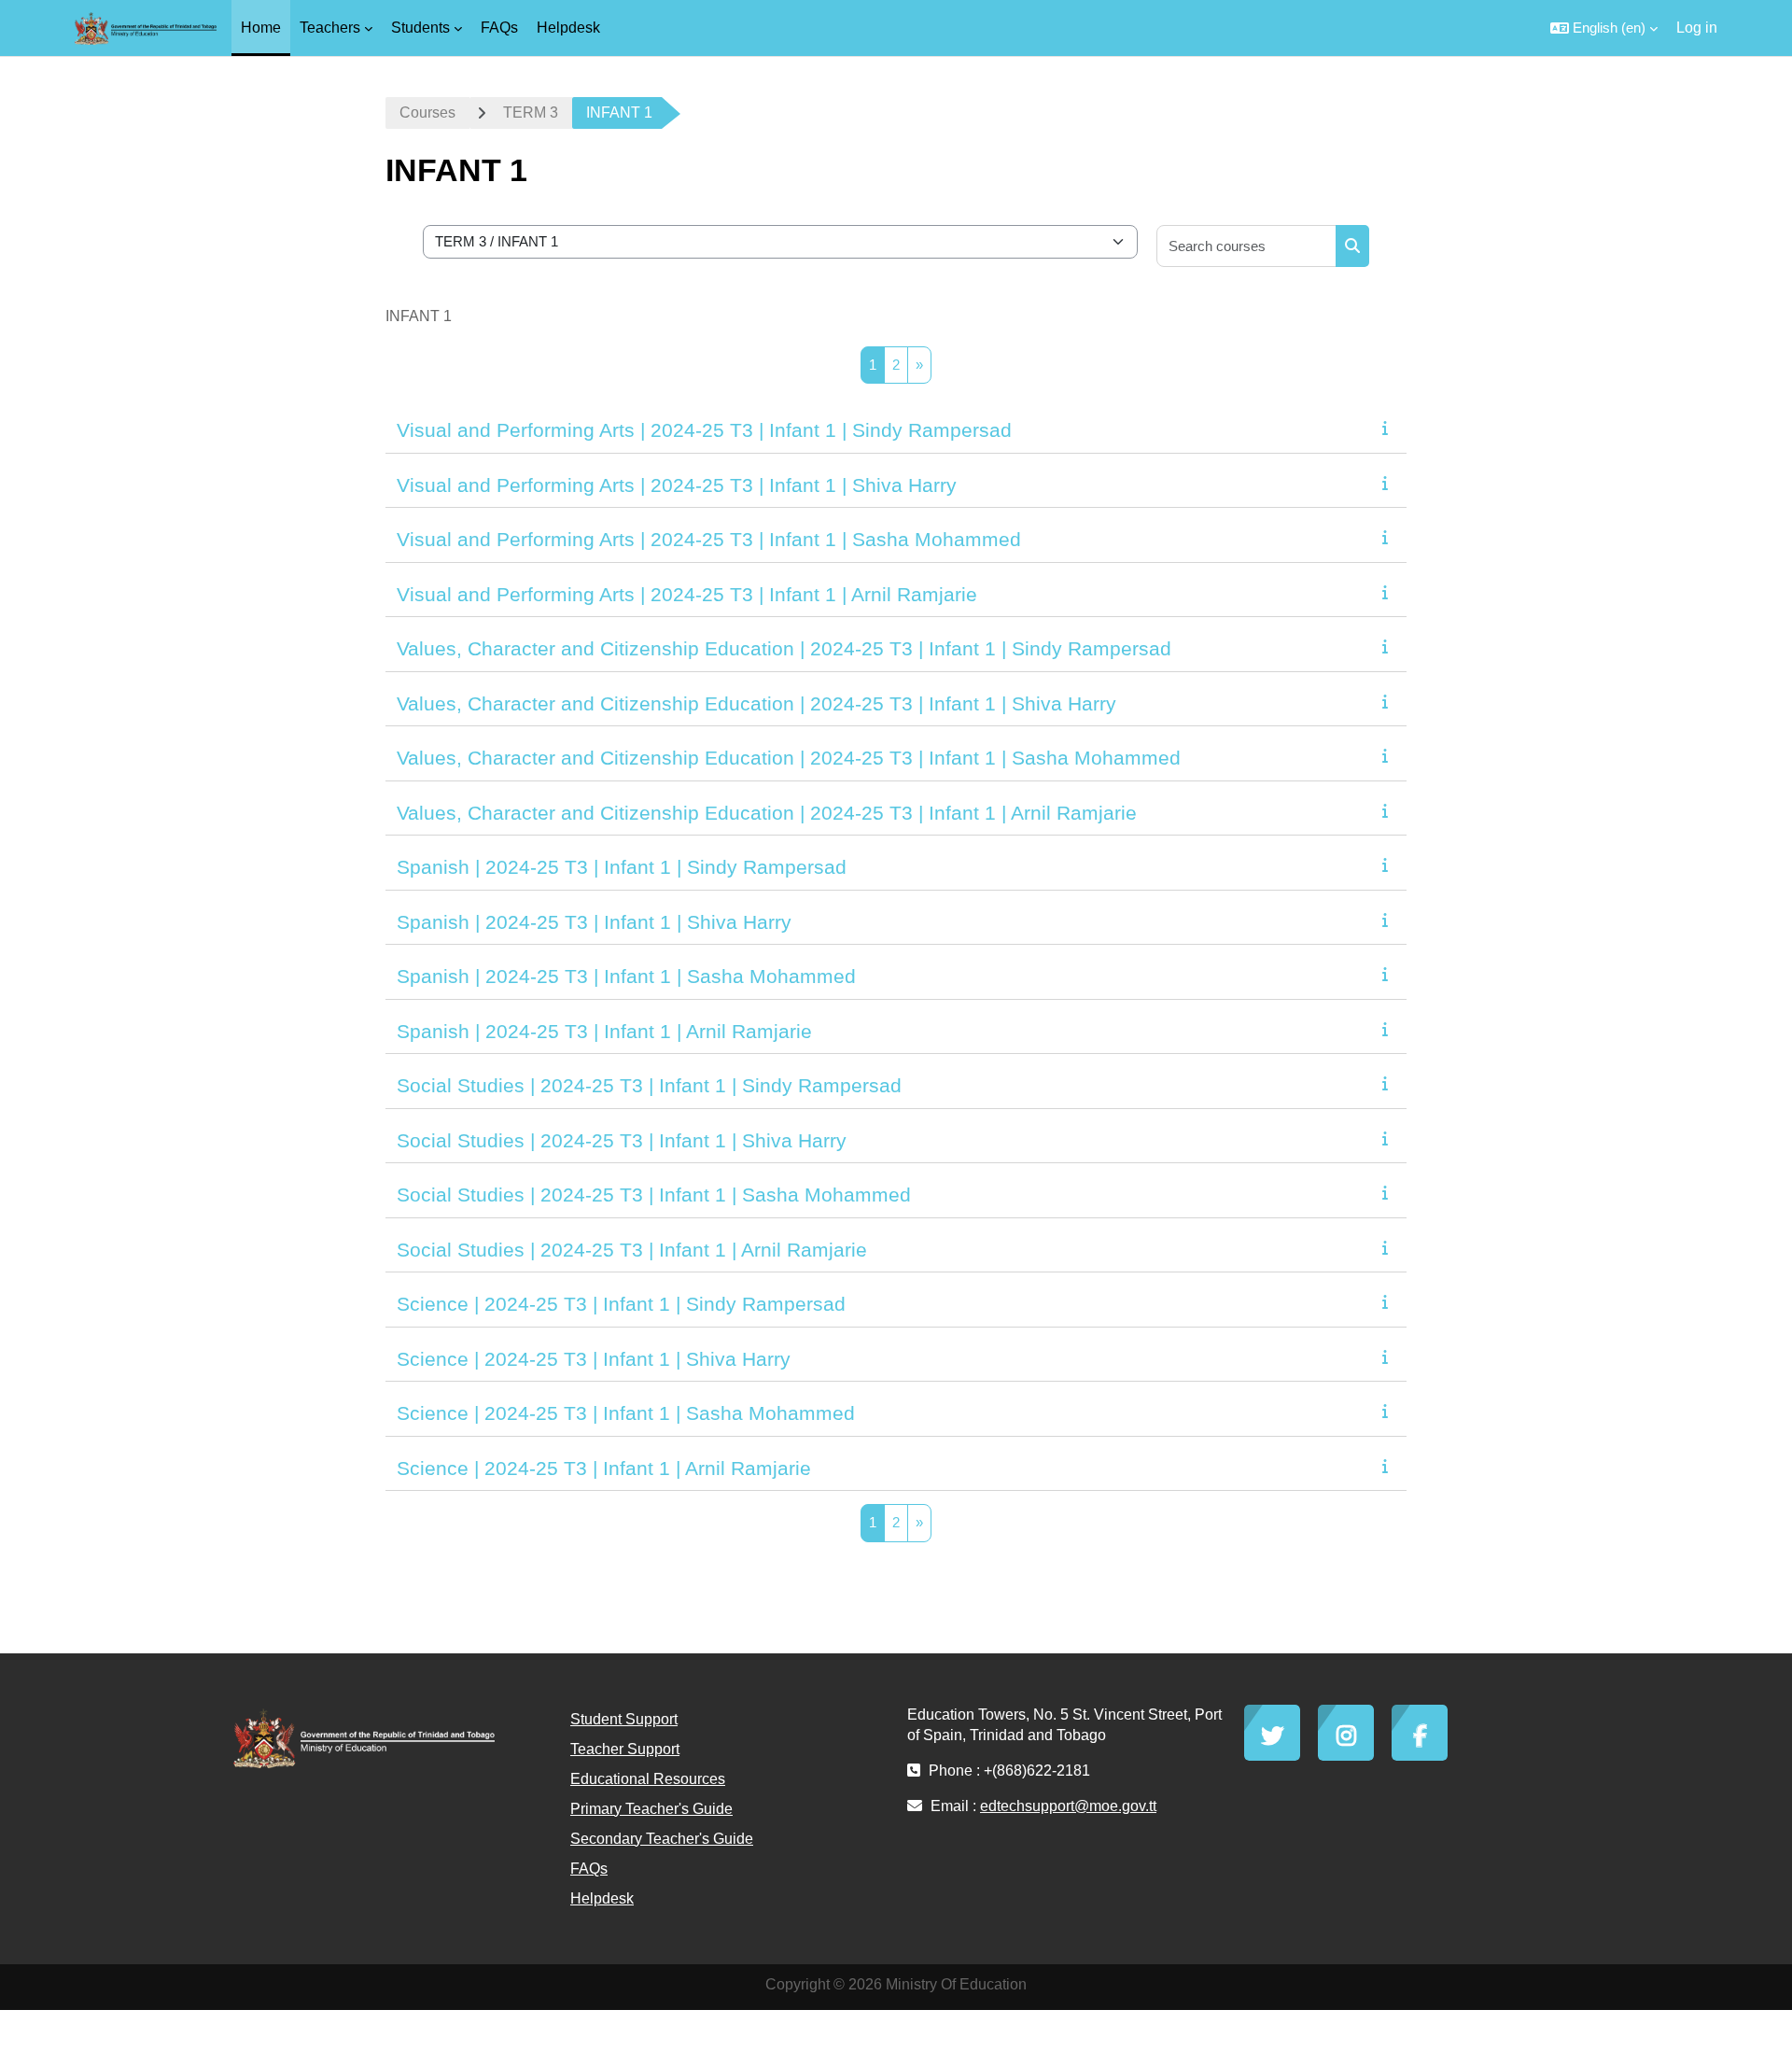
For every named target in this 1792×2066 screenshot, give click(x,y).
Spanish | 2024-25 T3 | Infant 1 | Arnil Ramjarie (604, 1031)
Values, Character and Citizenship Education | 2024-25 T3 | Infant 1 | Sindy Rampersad (784, 648)
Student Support (624, 1719)
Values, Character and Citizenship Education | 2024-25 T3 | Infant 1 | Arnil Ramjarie (767, 813)
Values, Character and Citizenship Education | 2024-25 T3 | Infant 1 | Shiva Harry (756, 703)
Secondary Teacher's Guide (662, 1839)
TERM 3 (531, 112)
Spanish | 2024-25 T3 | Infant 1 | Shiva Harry (594, 922)
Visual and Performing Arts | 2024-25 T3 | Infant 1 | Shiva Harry (677, 485)
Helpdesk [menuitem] (568, 28)
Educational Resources (648, 1779)
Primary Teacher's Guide (651, 1809)
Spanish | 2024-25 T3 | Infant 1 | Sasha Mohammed (626, 976)
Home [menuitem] (261, 28)
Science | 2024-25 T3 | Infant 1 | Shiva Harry (594, 1359)
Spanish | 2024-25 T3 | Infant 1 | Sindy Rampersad (622, 867)
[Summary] (1389, 428)
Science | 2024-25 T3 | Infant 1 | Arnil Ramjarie (604, 1468)
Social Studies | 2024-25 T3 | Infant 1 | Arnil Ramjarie (632, 1250)
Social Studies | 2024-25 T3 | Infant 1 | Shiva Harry (622, 1140)
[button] (1604, 28)
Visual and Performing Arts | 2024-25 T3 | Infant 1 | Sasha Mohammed (709, 539)
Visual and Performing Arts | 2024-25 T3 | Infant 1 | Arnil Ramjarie (687, 594)
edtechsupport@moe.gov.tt (1068, 1806)
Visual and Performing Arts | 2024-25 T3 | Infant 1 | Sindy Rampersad (704, 430)
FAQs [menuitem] (499, 28)
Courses (427, 112)
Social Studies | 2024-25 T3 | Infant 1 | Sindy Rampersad (649, 1085)
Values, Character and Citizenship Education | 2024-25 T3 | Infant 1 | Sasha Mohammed (789, 758)
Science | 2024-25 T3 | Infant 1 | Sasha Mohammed (626, 1413)
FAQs (589, 1869)
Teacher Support (625, 1749)
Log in (1697, 28)
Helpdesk (602, 1898)
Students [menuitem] (420, 28)
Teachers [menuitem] (330, 28)
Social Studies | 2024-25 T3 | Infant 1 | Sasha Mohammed (654, 1195)
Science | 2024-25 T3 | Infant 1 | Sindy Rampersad (621, 1304)
